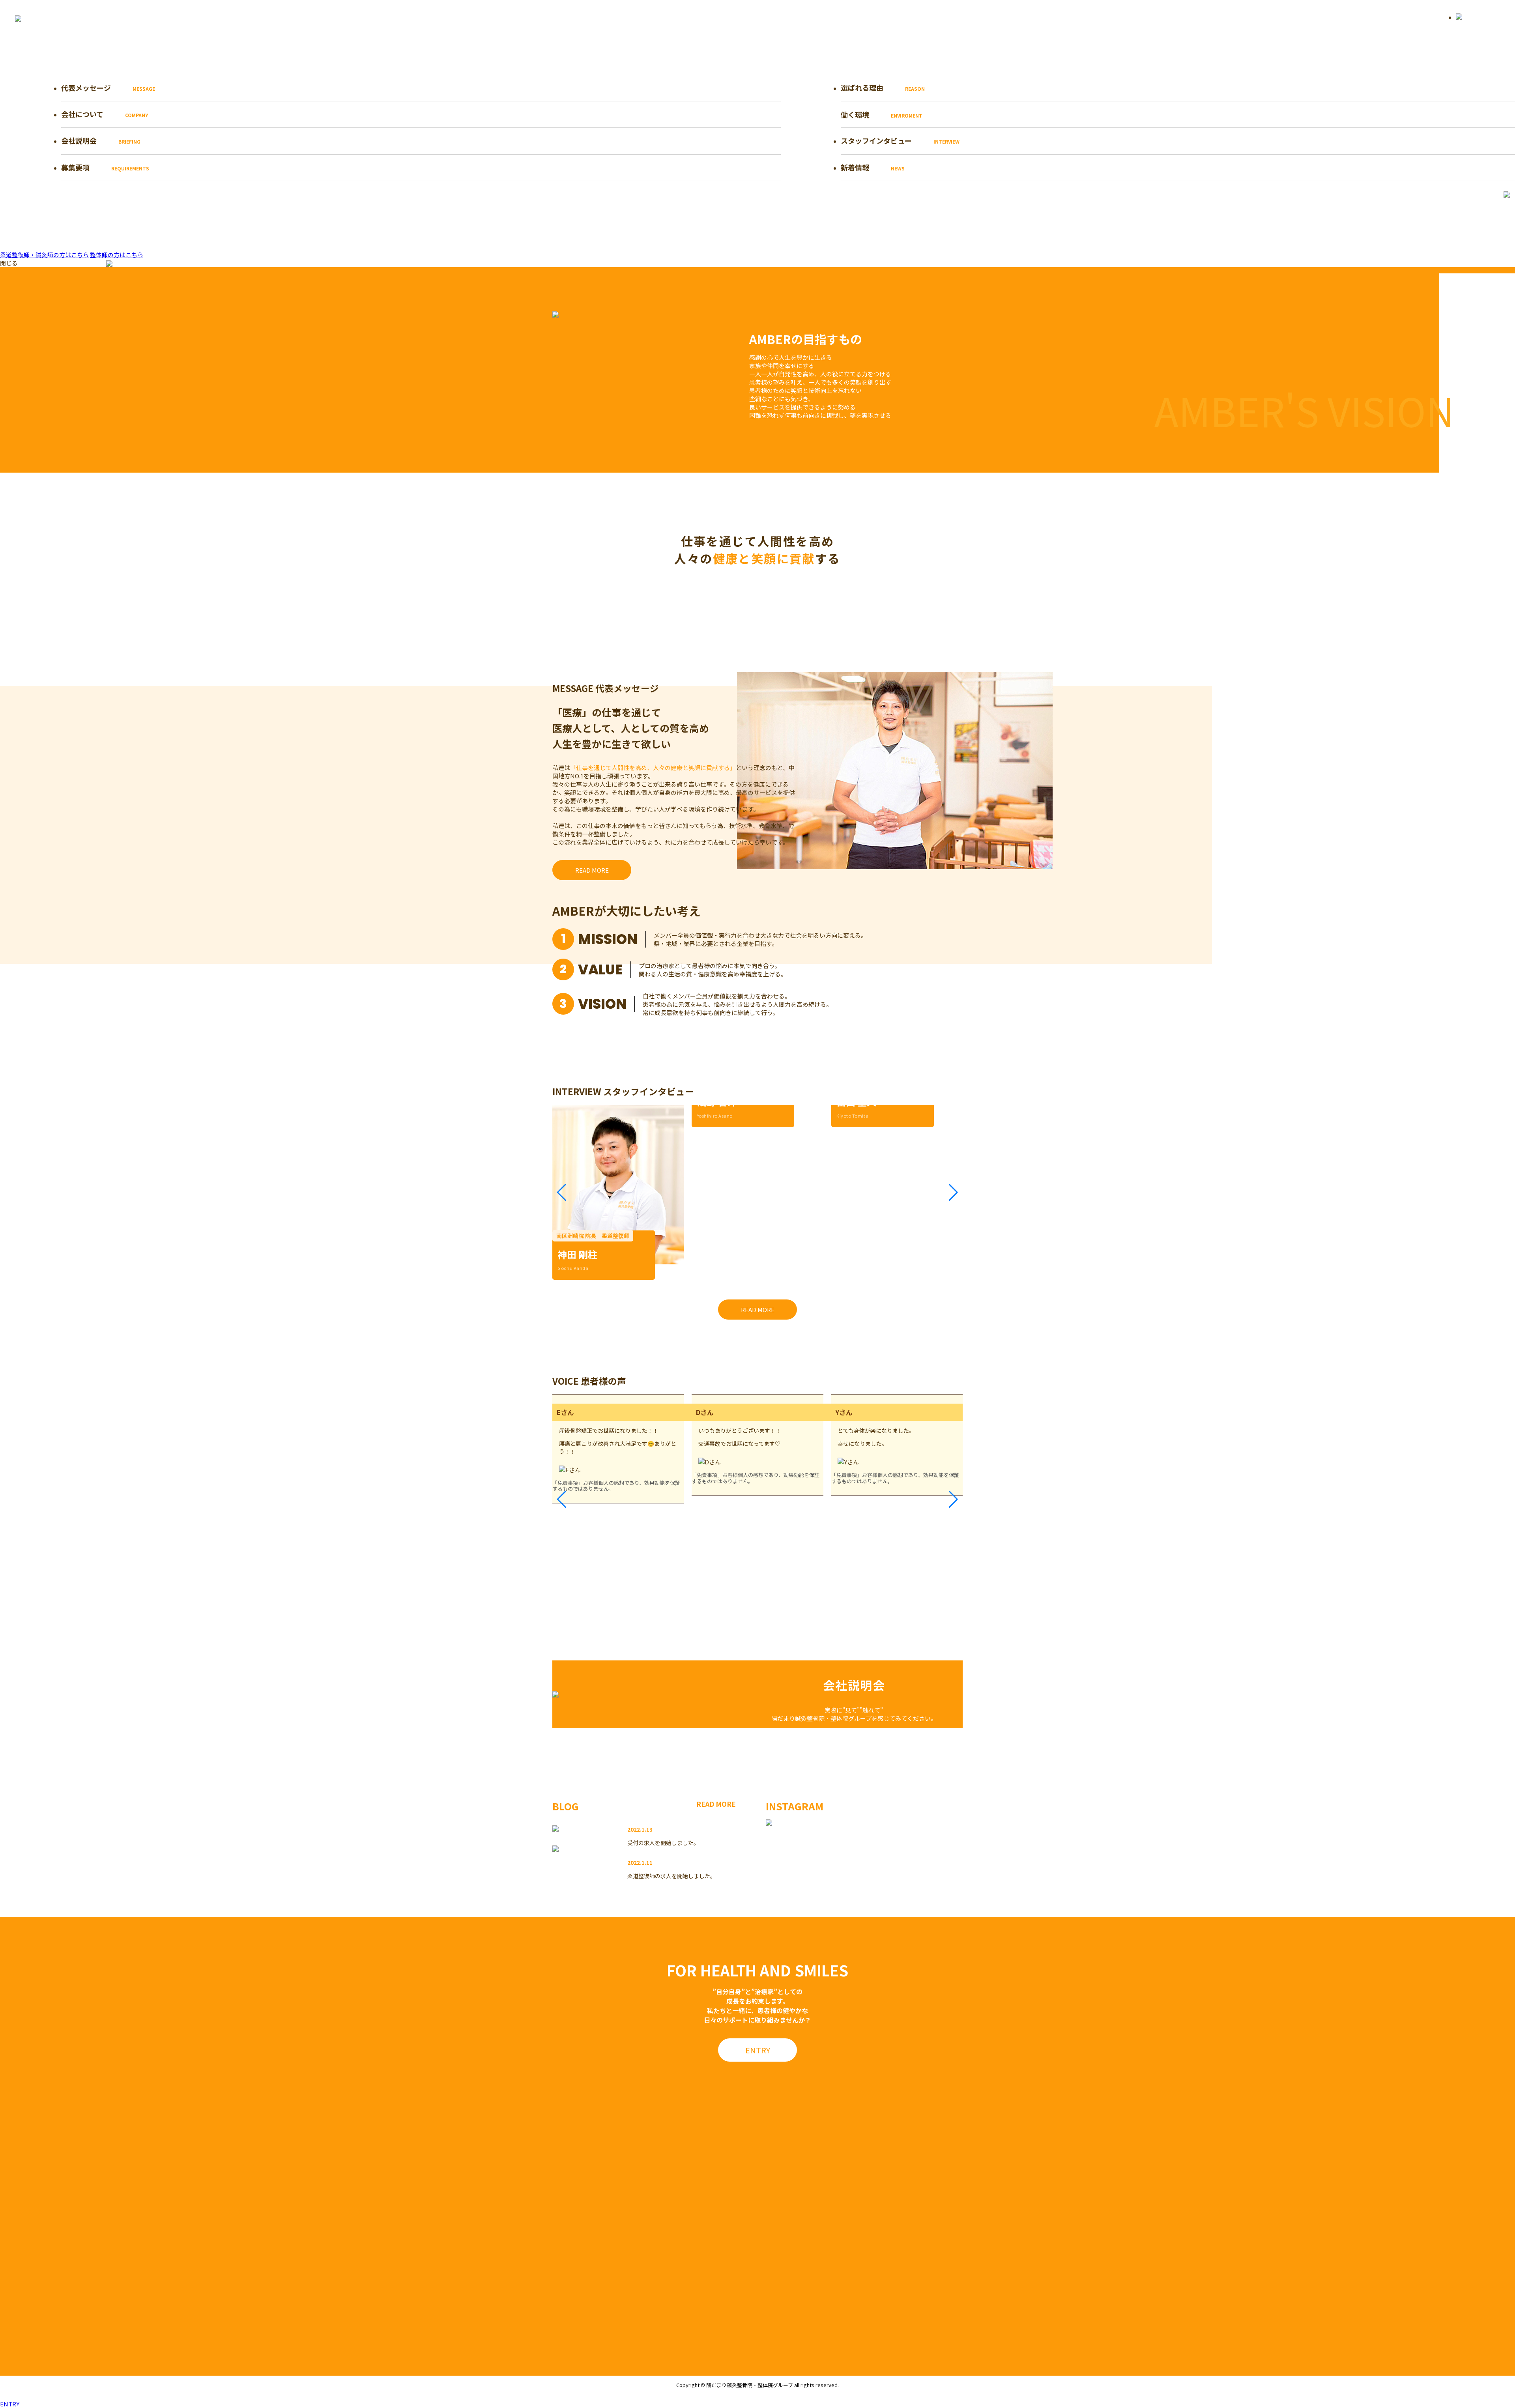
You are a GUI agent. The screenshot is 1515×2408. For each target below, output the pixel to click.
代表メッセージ (108, 88)
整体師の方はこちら (117, 255)
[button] (562, 1193)
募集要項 (105, 167)
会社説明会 (101, 140)
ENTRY (10, 2404)
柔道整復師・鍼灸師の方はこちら (44, 255)
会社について (105, 114)
